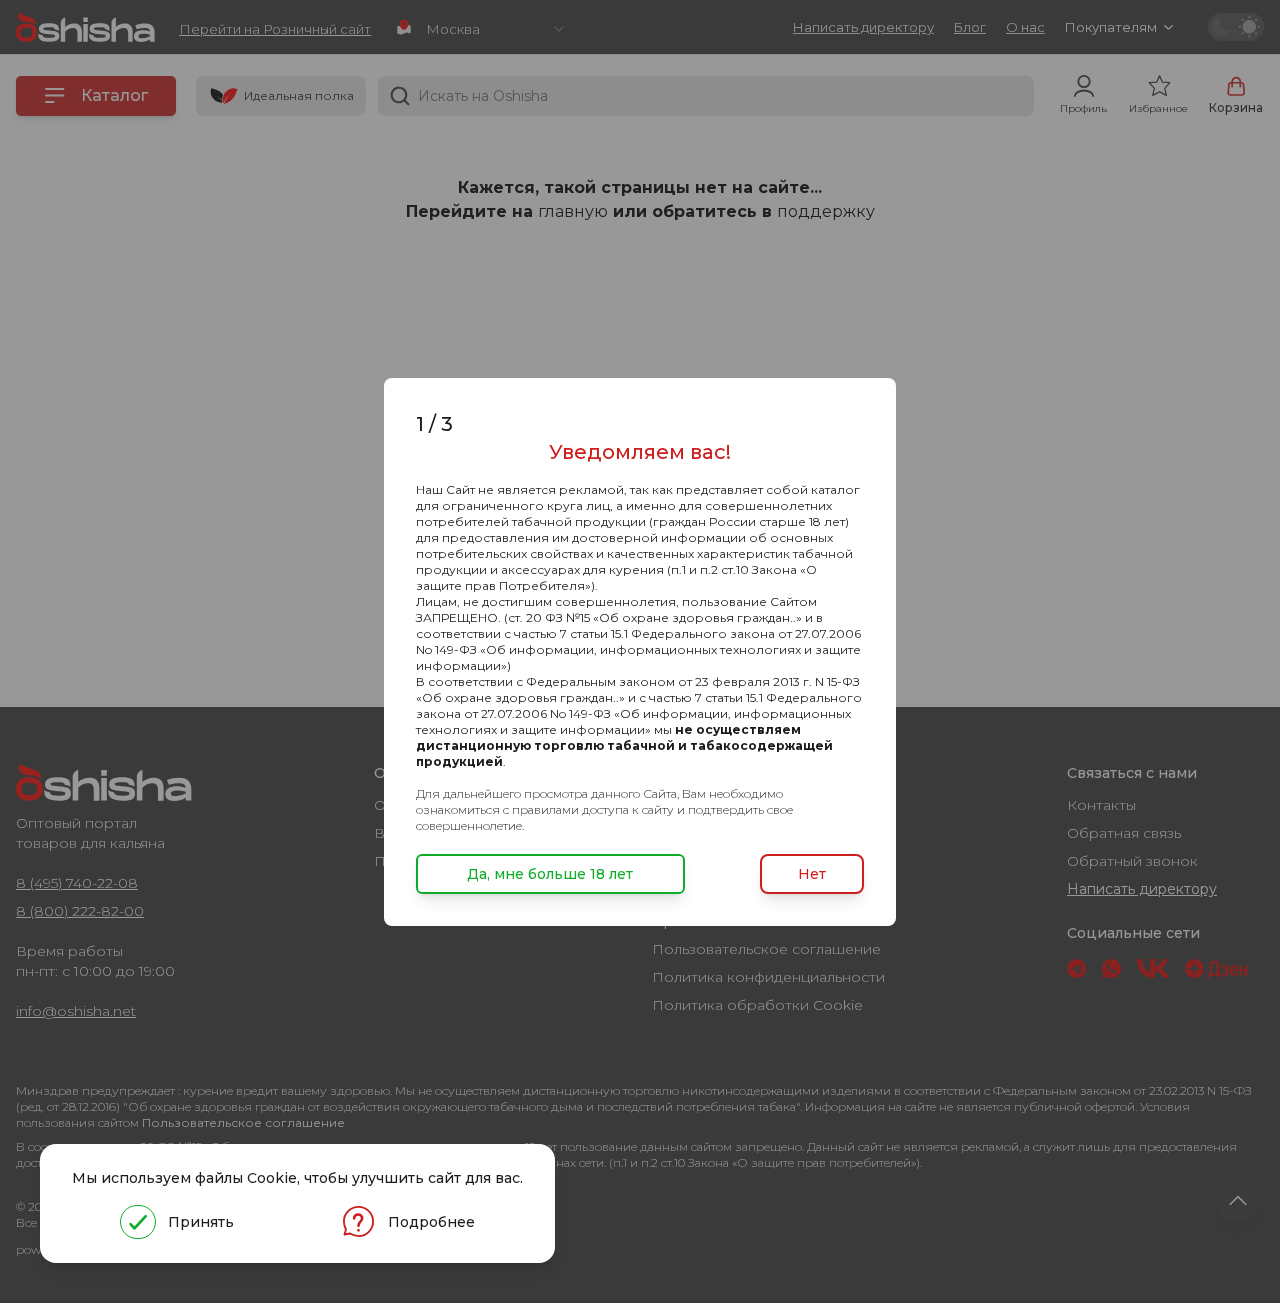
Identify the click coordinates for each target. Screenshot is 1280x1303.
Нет (812, 874)
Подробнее (431, 1222)
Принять (201, 1222)
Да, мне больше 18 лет (550, 874)
